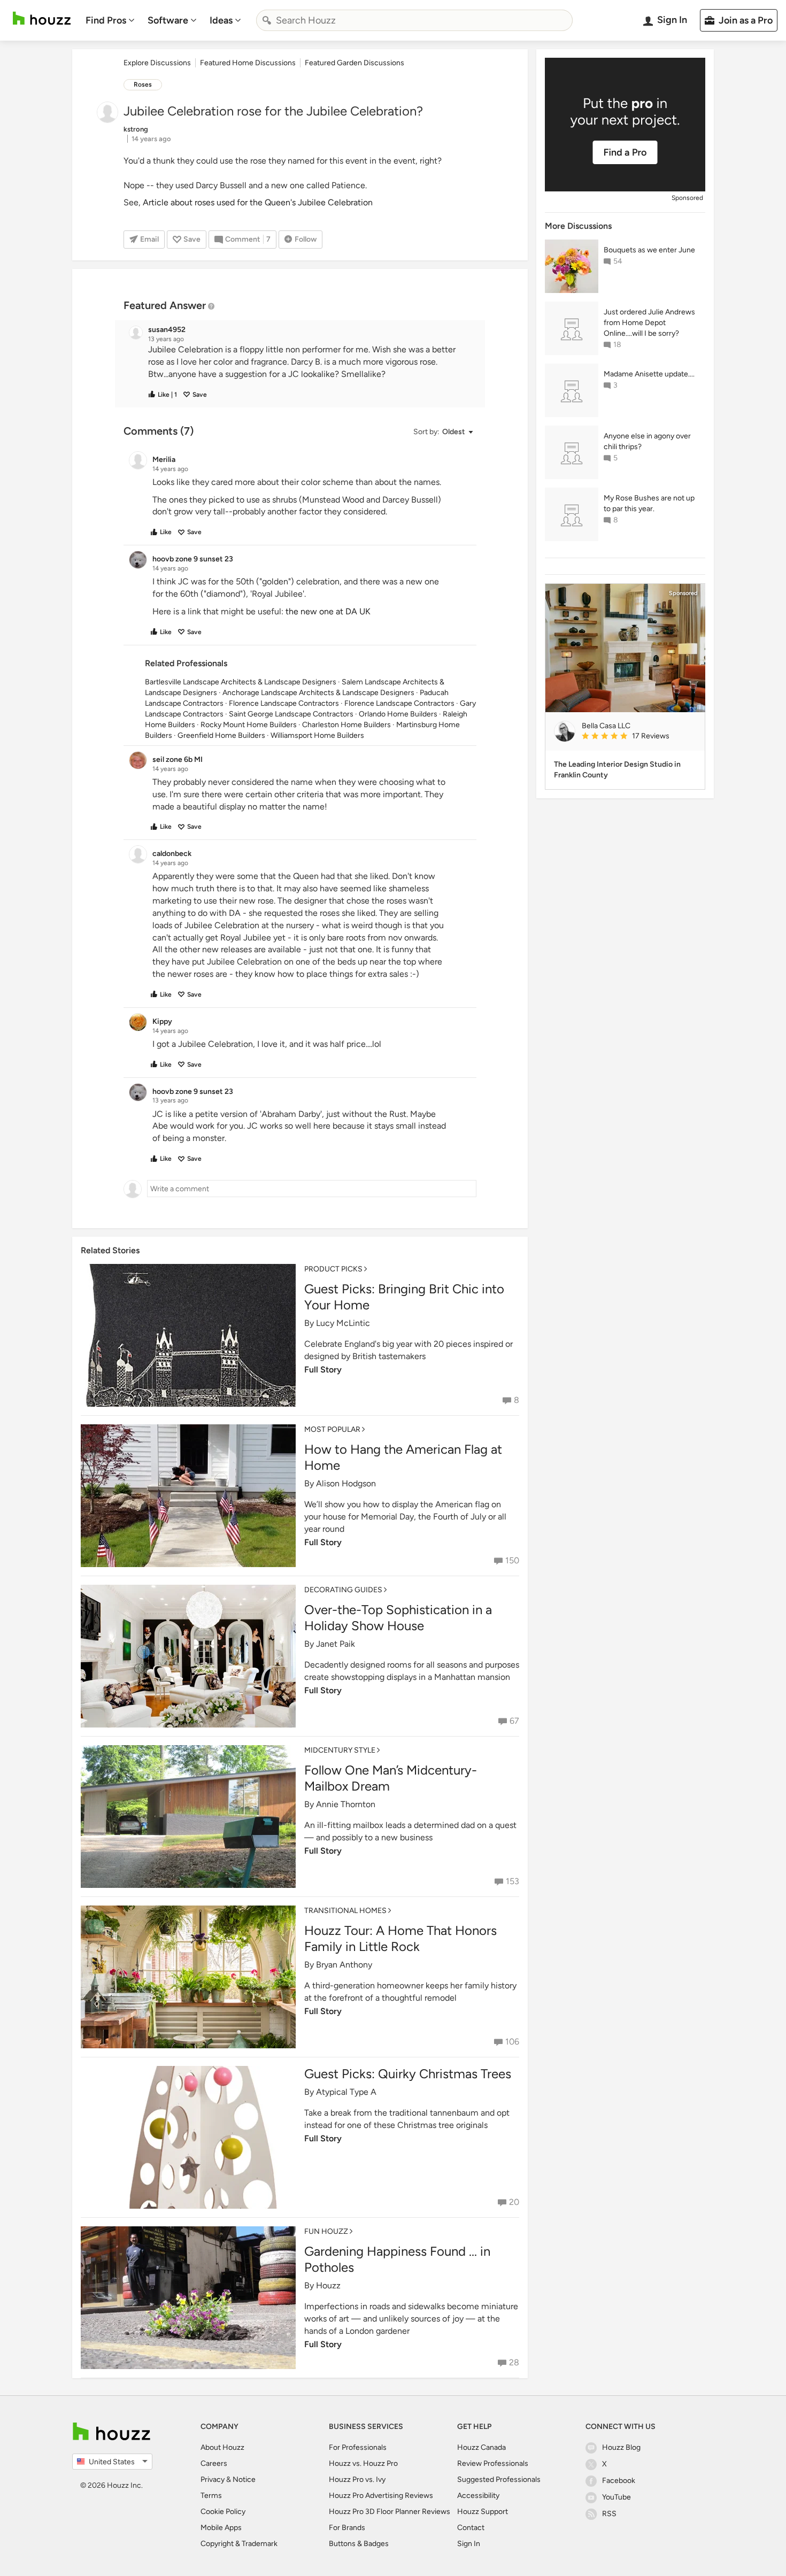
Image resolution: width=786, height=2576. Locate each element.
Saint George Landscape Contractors (291, 714)
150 (512, 1560)
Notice (244, 2479)
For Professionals (358, 2447)
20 (514, 2202)
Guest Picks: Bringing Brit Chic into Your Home (404, 1297)
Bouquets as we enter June (649, 250)
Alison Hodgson (346, 1483)
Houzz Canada (481, 2447)
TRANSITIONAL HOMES (345, 1911)
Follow (306, 239)
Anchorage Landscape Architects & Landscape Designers (318, 693)
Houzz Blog (621, 2447)
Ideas (221, 20)
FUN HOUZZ (326, 2231)
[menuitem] (110, 20)
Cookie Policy (223, 2512)
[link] (639, 737)
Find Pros (106, 20)
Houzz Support (483, 2512)
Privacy (213, 2479)
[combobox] (414, 20)
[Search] (267, 20)
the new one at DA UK (328, 611)
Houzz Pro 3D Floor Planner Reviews (390, 2512)
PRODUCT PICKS (333, 1269)
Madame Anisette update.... (649, 374)
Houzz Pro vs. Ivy (357, 2479)
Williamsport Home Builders (317, 735)
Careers (214, 2463)
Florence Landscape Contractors (284, 703)
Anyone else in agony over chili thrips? (647, 441)
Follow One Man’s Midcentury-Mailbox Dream (391, 1778)
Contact (471, 2528)
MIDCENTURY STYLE (340, 1750)
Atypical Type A (346, 2092)
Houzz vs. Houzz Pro (363, 2463)
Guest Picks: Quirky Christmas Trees (408, 2074)
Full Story (323, 1370)
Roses (143, 84)
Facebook (619, 2481)
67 (514, 1721)
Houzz (328, 2285)
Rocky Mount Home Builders (249, 725)
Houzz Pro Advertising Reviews (381, 2496)
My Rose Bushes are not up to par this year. (649, 503)
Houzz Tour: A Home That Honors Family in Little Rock (400, 1938)
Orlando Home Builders (398, 714)
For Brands (347, 2528)
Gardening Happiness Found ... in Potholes (397, 2259)
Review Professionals (493, 2463)
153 (513, 1881)
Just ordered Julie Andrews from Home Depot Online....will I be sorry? (649, 323)
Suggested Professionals (499, 2479)
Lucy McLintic (343, 1323)
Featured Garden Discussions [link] (355, 63)
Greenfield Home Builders (221, 735)
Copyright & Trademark (239, 2544)
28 (514, 2362)
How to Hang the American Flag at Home (403, 1457)
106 (512, 2042)
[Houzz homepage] (42, 18)
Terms (211, 2496)
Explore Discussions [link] (157, 63)
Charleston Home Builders (346, 725)
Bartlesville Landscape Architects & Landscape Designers (241, 682)
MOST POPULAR (332, 1429)
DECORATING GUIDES (343, 1590)
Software (168, 20)
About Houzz (222, 2447)
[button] (310, 362)
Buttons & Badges (359, 2544)
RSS (609, 2514)
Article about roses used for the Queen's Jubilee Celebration (258, 202)
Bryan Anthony (344, 1965)
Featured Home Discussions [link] (248, 63)
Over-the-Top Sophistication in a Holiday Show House (398, 1618)
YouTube (617, 2497)
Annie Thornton (346, 1804)
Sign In (469, 2544)
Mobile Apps (221, 2528)
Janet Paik (336, 1644)
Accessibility (478, 2496)
